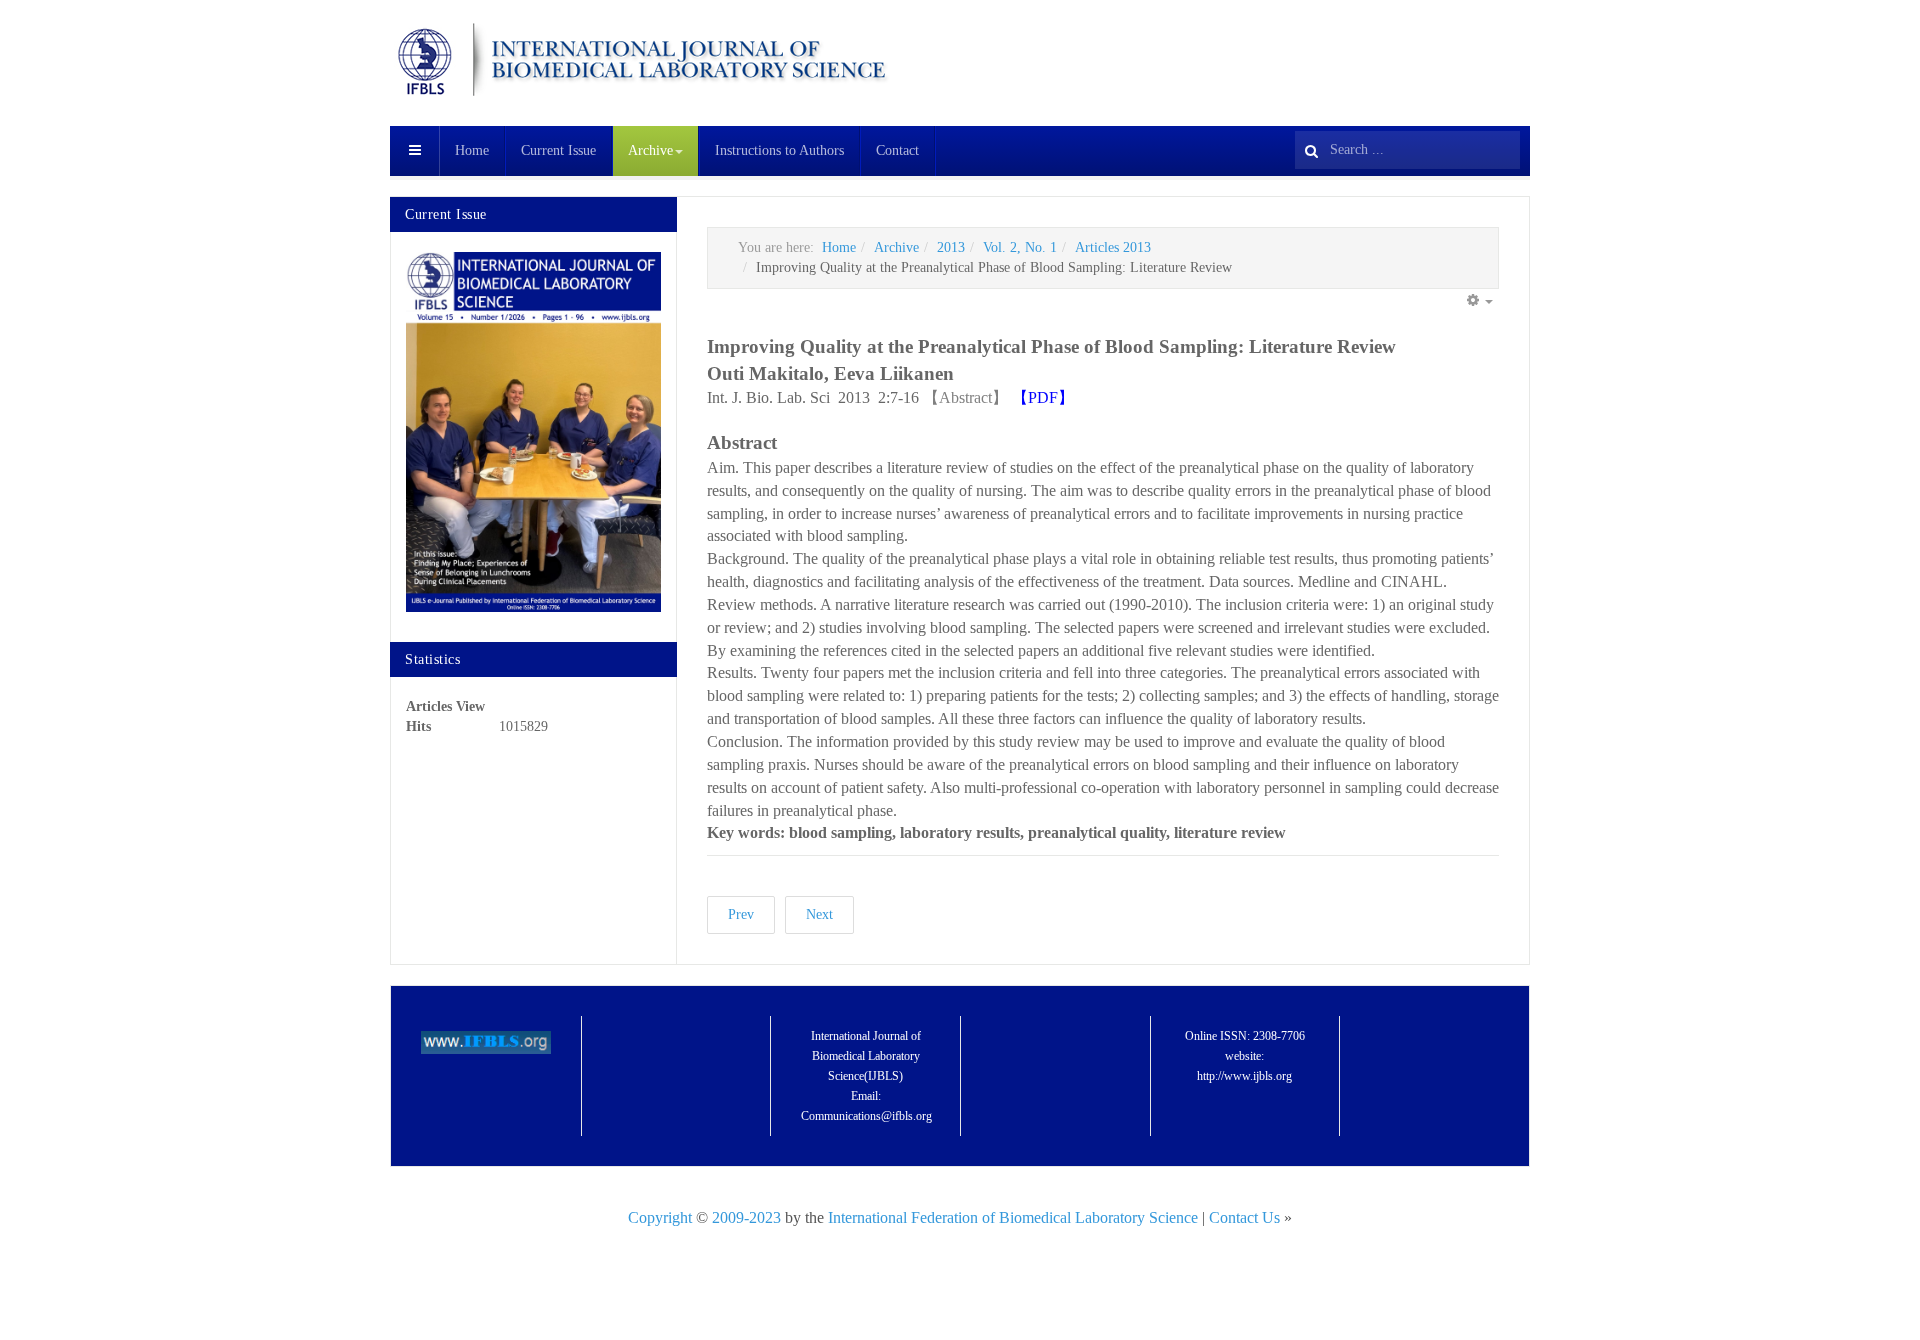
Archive (650, 150)
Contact (897, 150)
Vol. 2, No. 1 (1020, 247)
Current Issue (558, 150)
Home (472, 150)
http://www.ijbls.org (1244, 1076)
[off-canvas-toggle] (415, 151)
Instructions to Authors (779, 150)
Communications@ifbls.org (866, 1116)
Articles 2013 (1113, 247)
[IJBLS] (640, 60)
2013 (951, 247)
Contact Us (1246, 1217)
